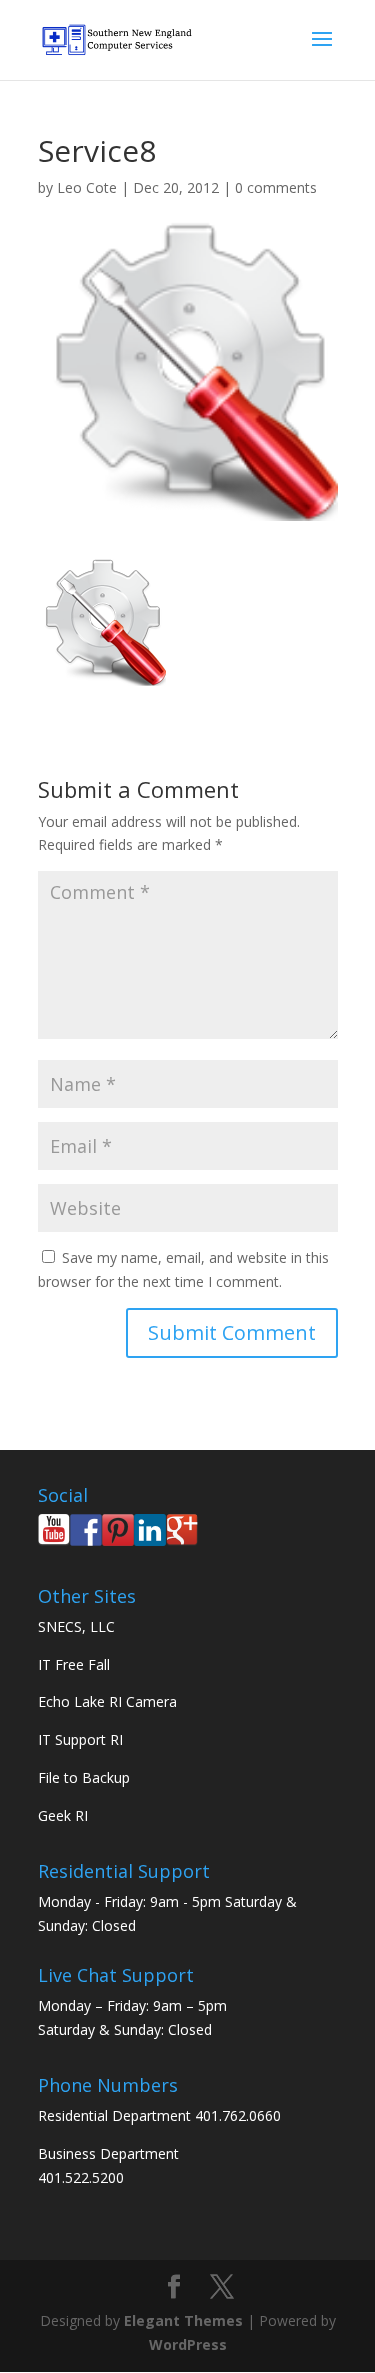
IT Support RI (80, 1739)
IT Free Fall (74, 1664)
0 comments (276, 187)
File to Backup (84, 1777)
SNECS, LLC (76, 1626)
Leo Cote (87, 187)
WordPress (188, 2344)
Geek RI (63, 1815)
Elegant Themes (183, 2320)
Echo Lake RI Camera (107, 1701)
